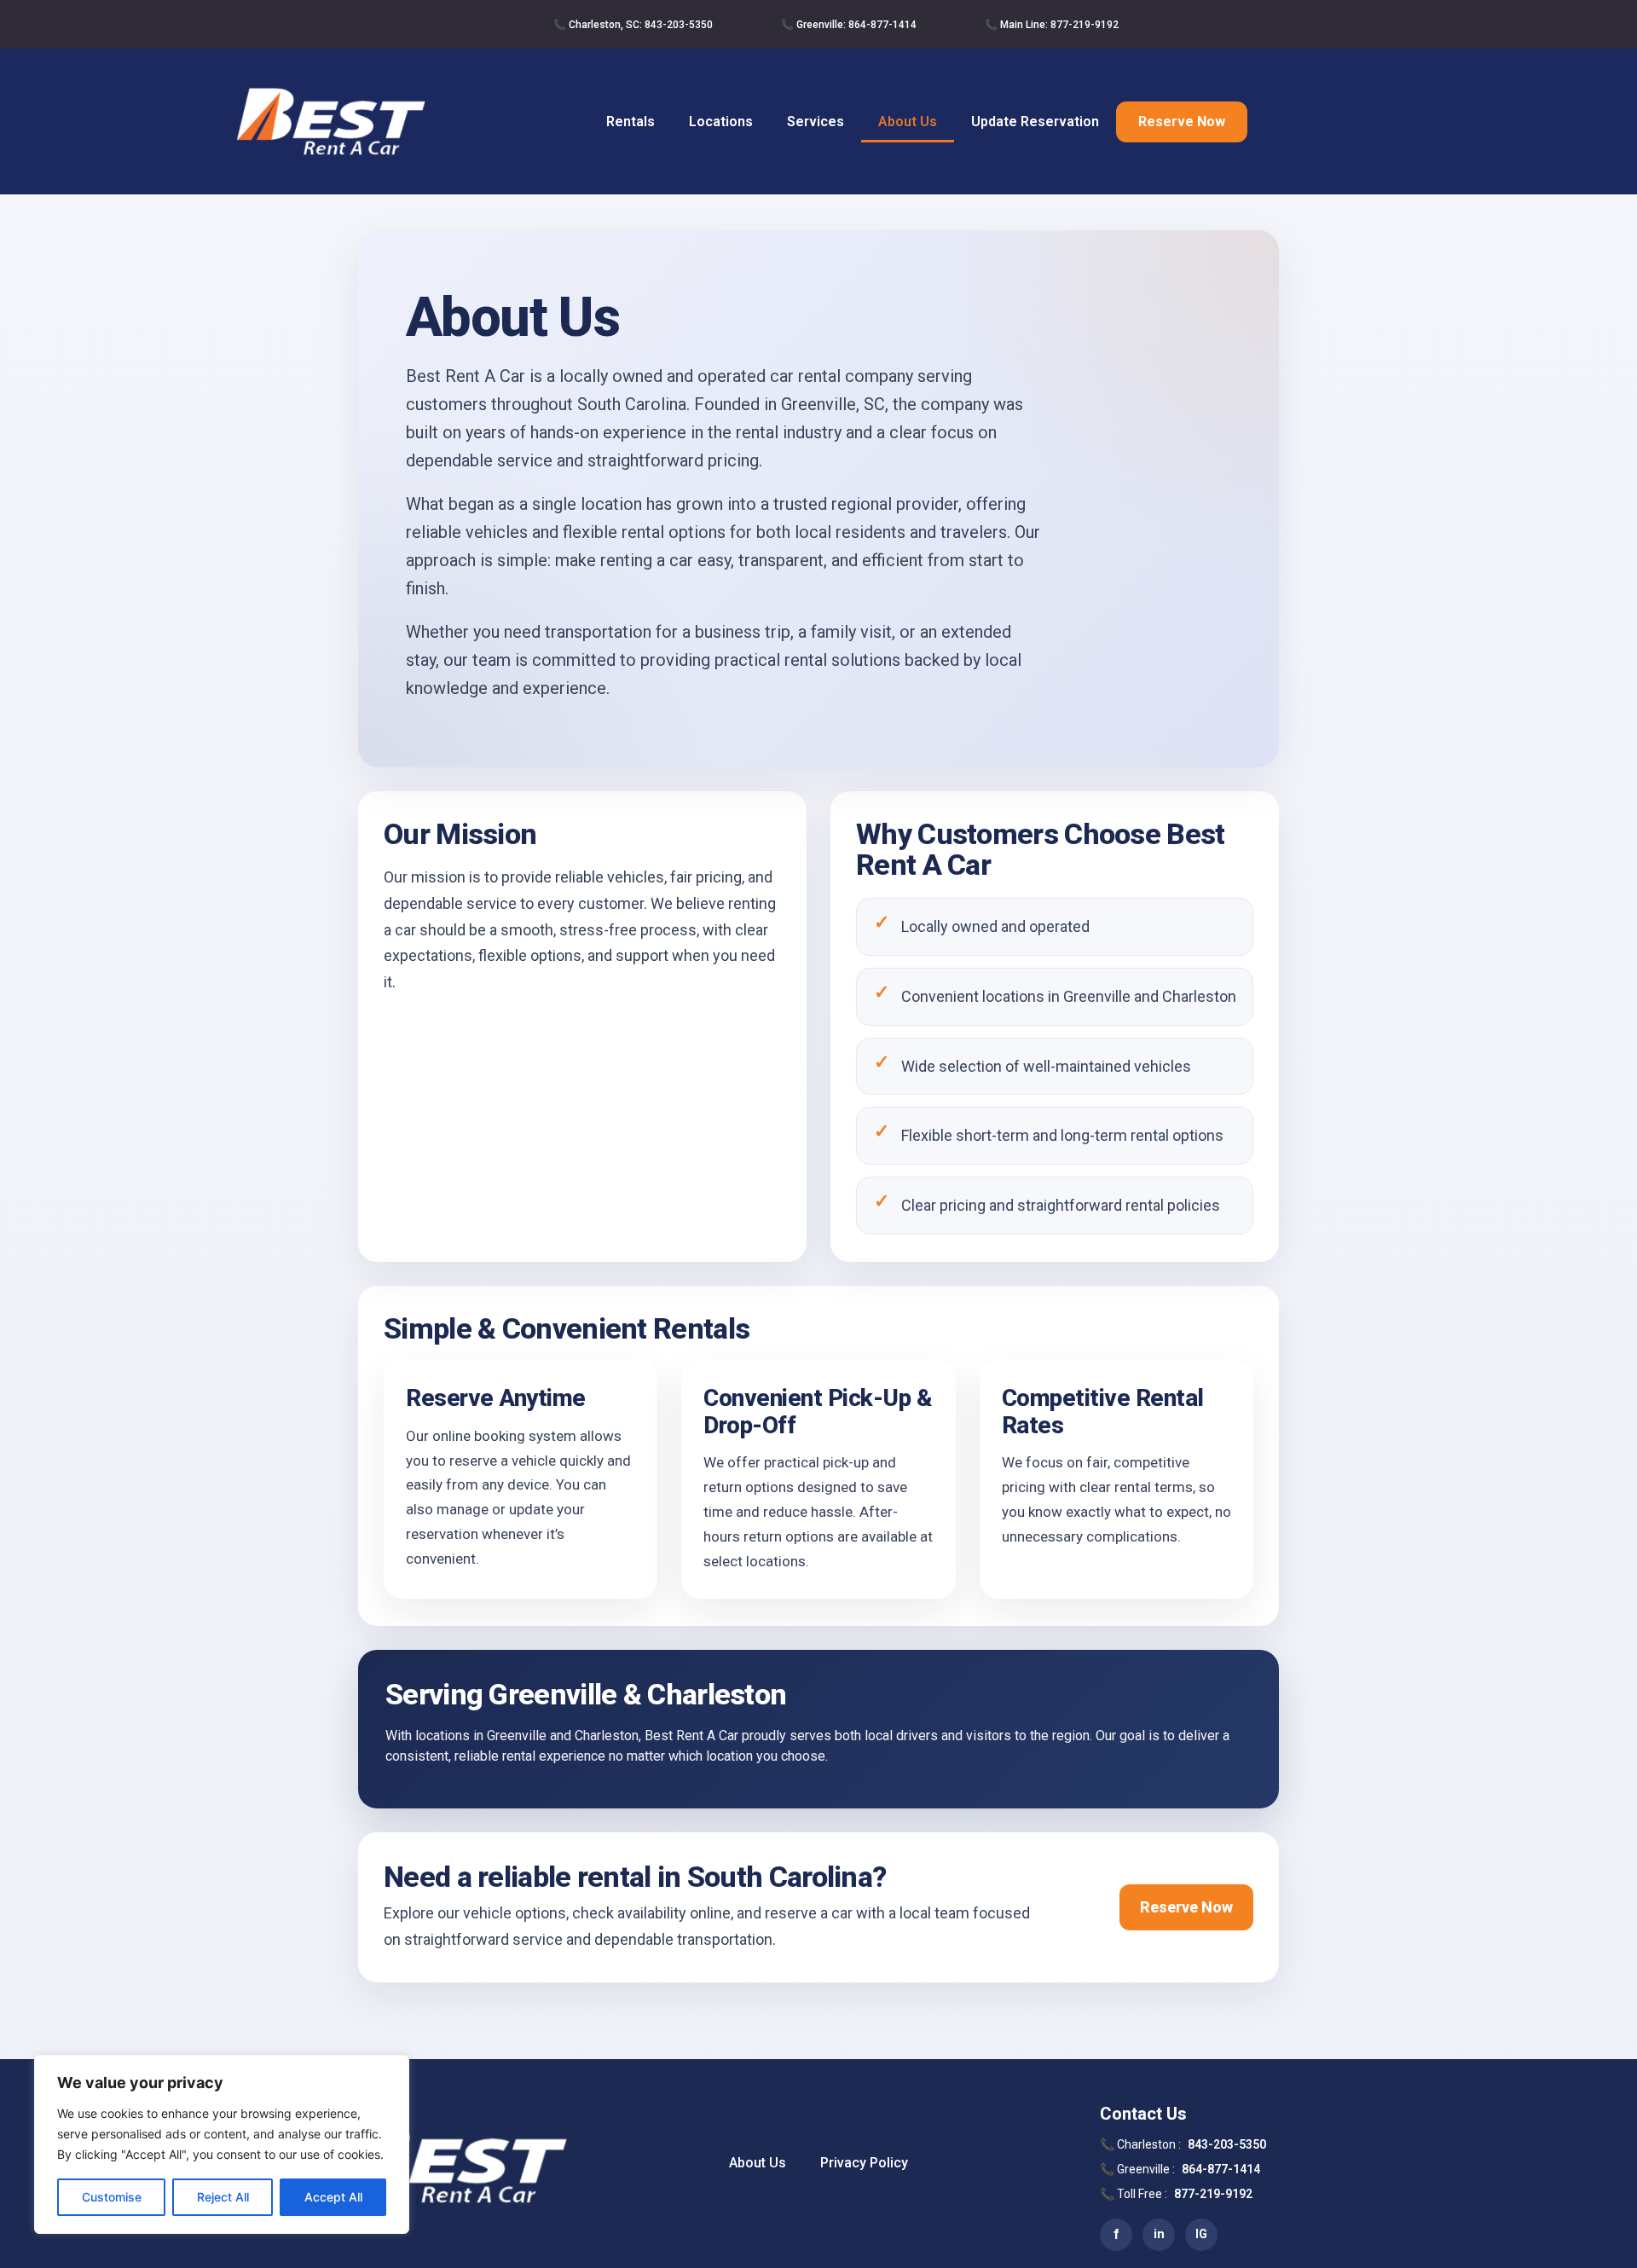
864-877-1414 (1221, 2169)
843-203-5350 (1227, 2144)
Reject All (223, 2197)
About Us (908, 121)
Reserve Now (1182, 121)
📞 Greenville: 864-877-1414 (849, 25)
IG (1201, 2234)
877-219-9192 (1213, 2194)
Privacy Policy (864, 2163)
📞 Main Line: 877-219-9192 (1052, 25)
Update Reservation (1035, 121)
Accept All (333, 2197)
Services (816, 121)
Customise (112, 2197)
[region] (222, 2144)
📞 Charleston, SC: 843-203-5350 (633, 25)
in (1159, 2234)
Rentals (631, 121)
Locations (721, 121)
